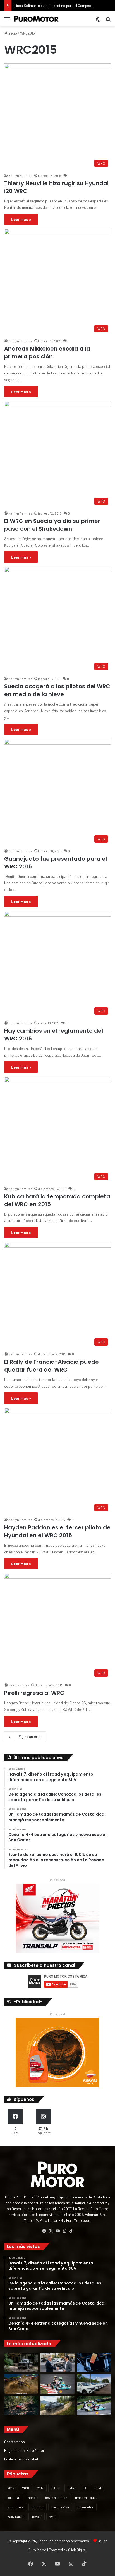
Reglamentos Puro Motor (24, 2450)
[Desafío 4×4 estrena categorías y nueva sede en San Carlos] (21, 2384)
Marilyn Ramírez (20, 175)
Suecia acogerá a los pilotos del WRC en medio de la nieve (57, 690)
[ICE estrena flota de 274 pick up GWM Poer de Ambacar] (94, 2384)
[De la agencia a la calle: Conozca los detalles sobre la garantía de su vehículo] (57, 2363)
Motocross (15, 2507)
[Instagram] (64, 2231)
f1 (85, 2488)
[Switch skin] (98, 21)
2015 (11, 2488)
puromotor (85, 2507)
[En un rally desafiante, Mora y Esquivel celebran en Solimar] (21, 2405)
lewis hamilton (56, 2497)
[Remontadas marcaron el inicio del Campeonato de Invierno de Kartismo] (94, 2405)
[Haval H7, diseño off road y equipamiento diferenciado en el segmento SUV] (21, 2363)
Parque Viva (60, 2507)
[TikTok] (71, 2231)
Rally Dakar (15, 2516)
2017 (40, 2488)
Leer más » (21, 219)
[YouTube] (57, 2231)
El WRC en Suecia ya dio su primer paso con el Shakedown (52, 525)
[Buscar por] (108, 21)
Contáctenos (15, 2442)
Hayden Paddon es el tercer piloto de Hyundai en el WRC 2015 (57, 1531)
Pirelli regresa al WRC (34, 1693)
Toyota (37, 2516)
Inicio (12, 33)
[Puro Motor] (36, 19)
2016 (26, 2488)
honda (33, 2497)
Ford (97, 2488)
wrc (52, 2516)
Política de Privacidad (21, 2459)
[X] (51, 2231)
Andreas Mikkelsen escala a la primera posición (47, 352)
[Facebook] (44, 2231)
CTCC (56, 2488)
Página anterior (30, 1737)
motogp (38, 2507)
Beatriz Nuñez (19, 1685)
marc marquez (86, 2497)
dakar (72, 2488)
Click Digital (77, 2550)
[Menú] (7, 21)
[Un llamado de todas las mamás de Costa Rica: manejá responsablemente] (94, 2363)
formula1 (14, 2497)
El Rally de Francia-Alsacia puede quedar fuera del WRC (51, 1366)
